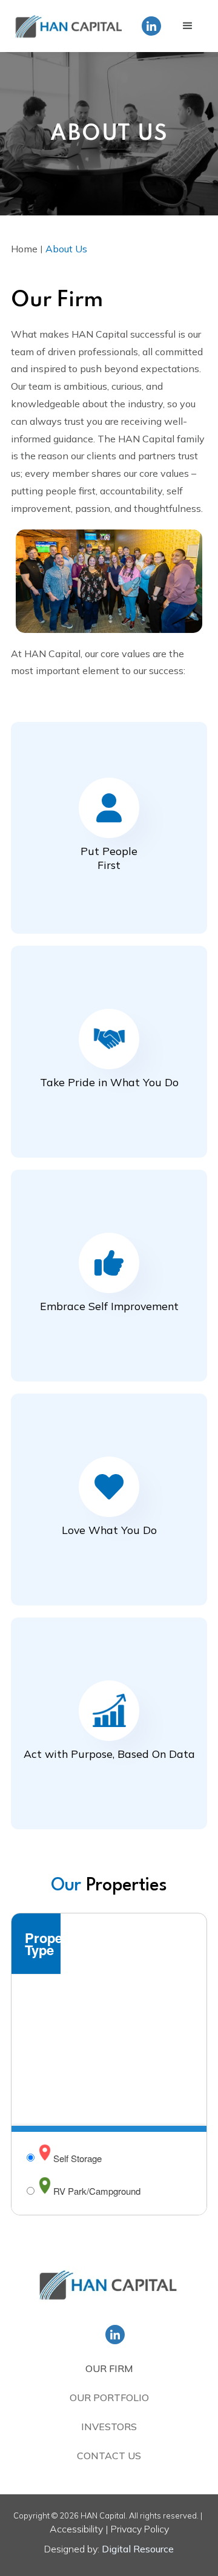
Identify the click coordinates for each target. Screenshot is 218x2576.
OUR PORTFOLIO (109, 2397)
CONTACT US (109, 2456)
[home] (70, 26)
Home (24, 249)
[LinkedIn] (151, 26)
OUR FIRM (109, 2368)
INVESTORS (109, 2427)
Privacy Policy (140, 2529)
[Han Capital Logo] (109, 2287)
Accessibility (76, 2529)
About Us (66, 249)
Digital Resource (138, 2549)
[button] (188, 26)
